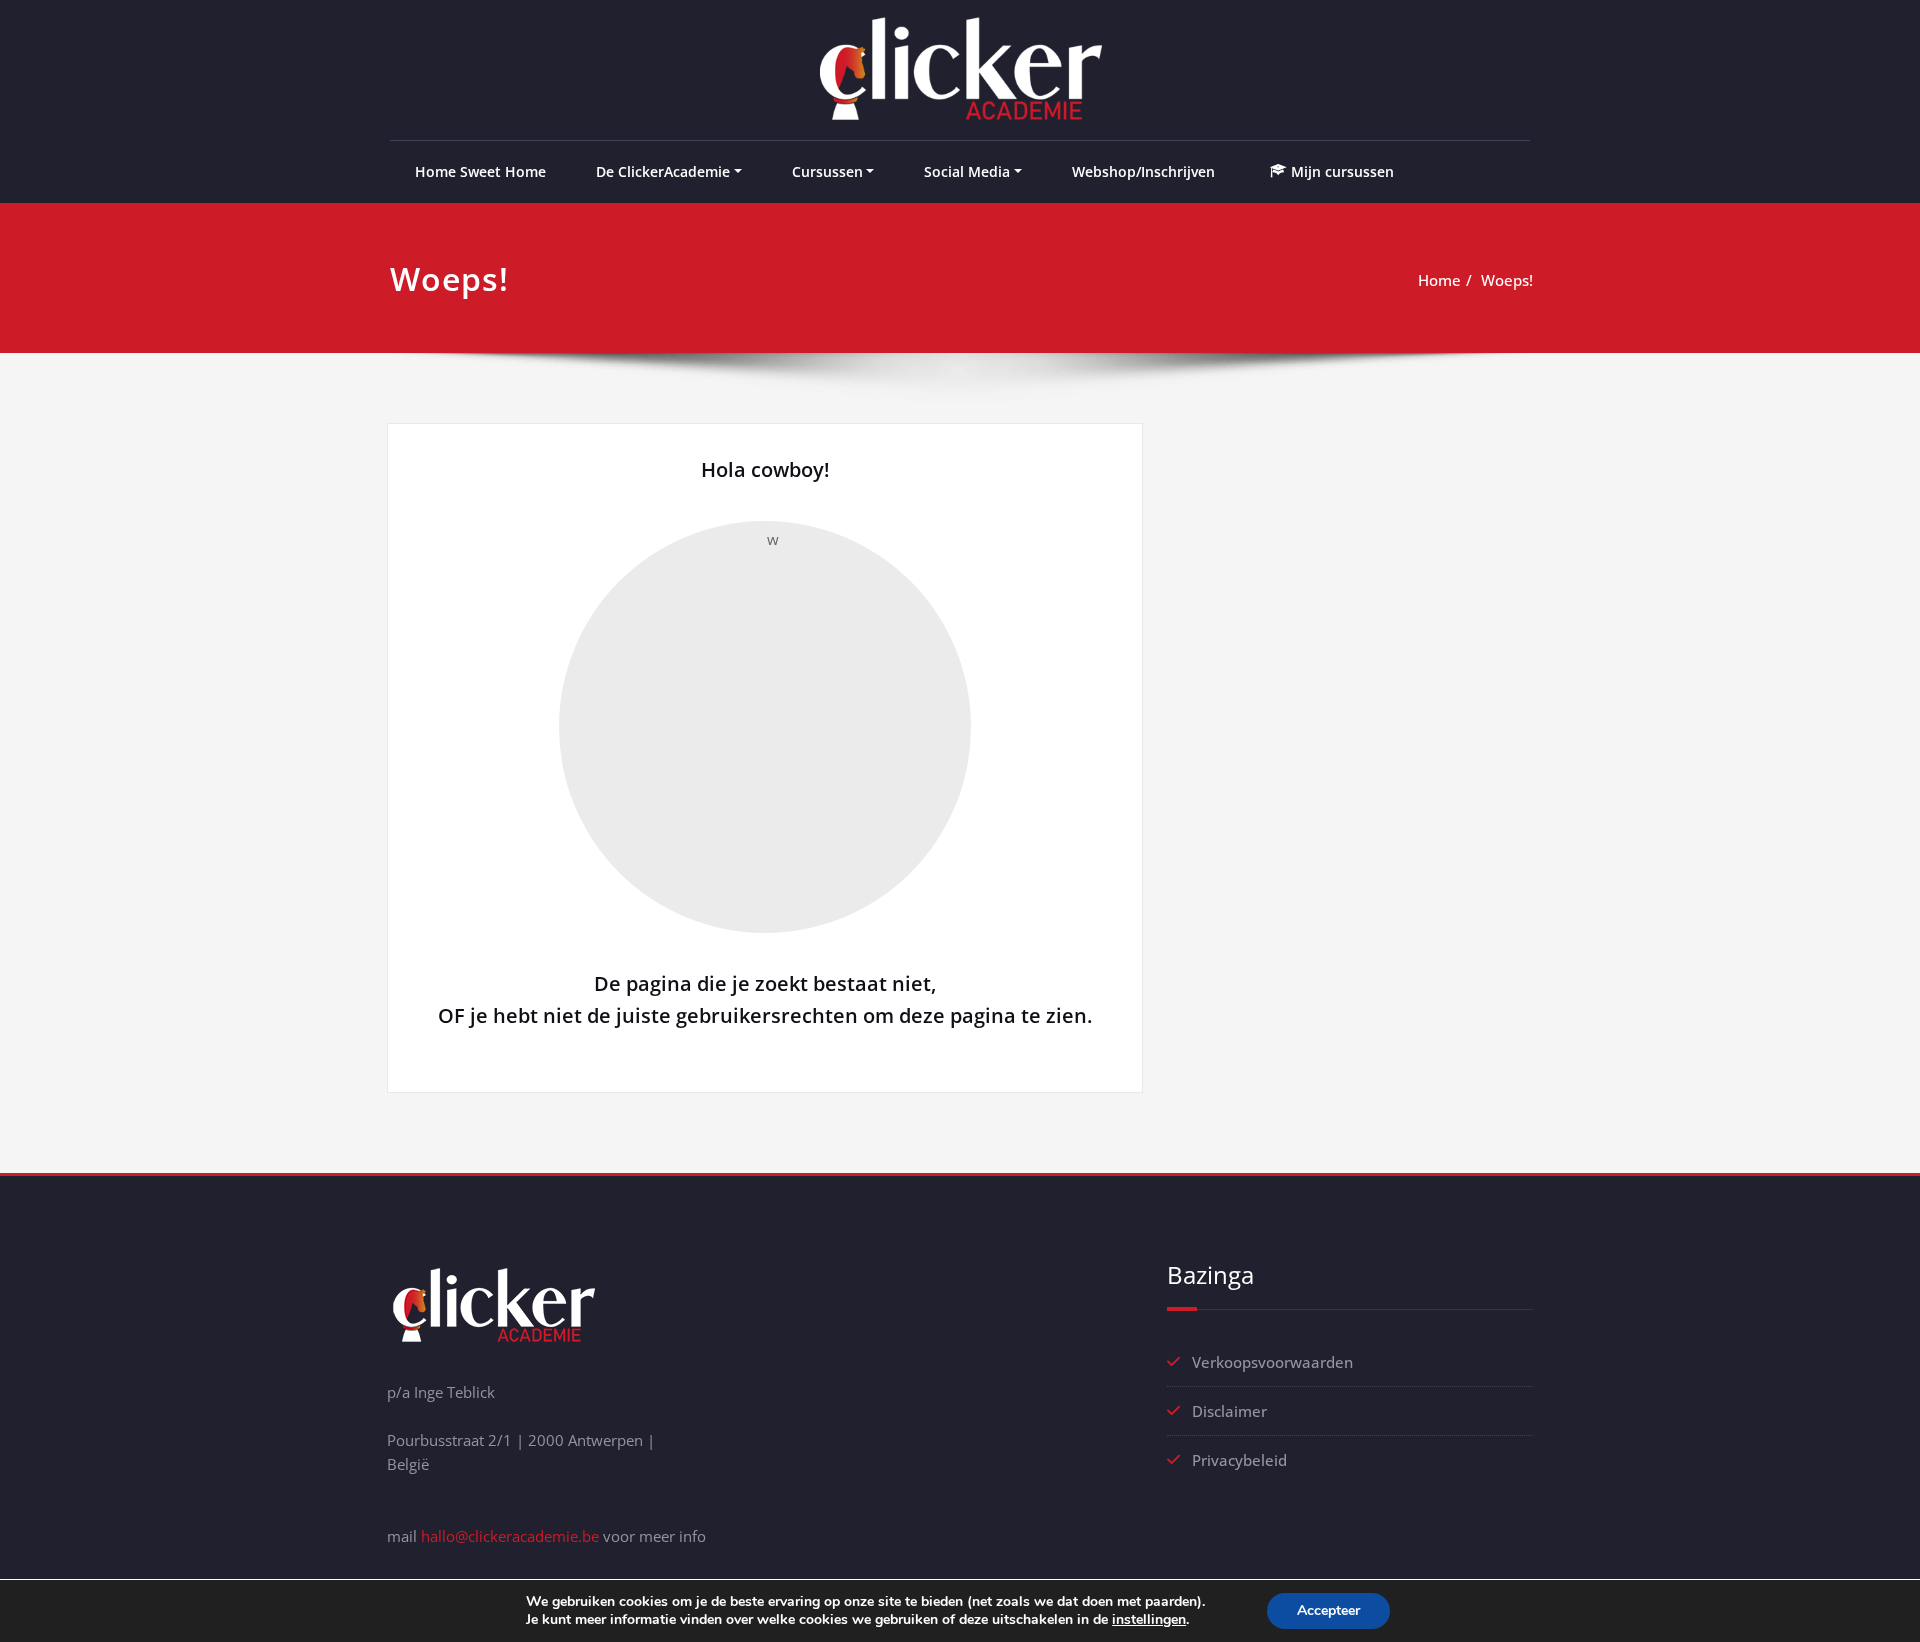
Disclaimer (1229, 1411)
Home (1439, 280)
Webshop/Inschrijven (1143, 171)
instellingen (1149, 1620)
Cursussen (827, 171)
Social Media (967, 171)
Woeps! (1507, 280)
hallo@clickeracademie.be (510, 1536)
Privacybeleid (1239, 1460)
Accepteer (1328, 1610)
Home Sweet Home (480, 171)
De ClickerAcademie (663, 171)
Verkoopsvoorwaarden (1272, 1362)
